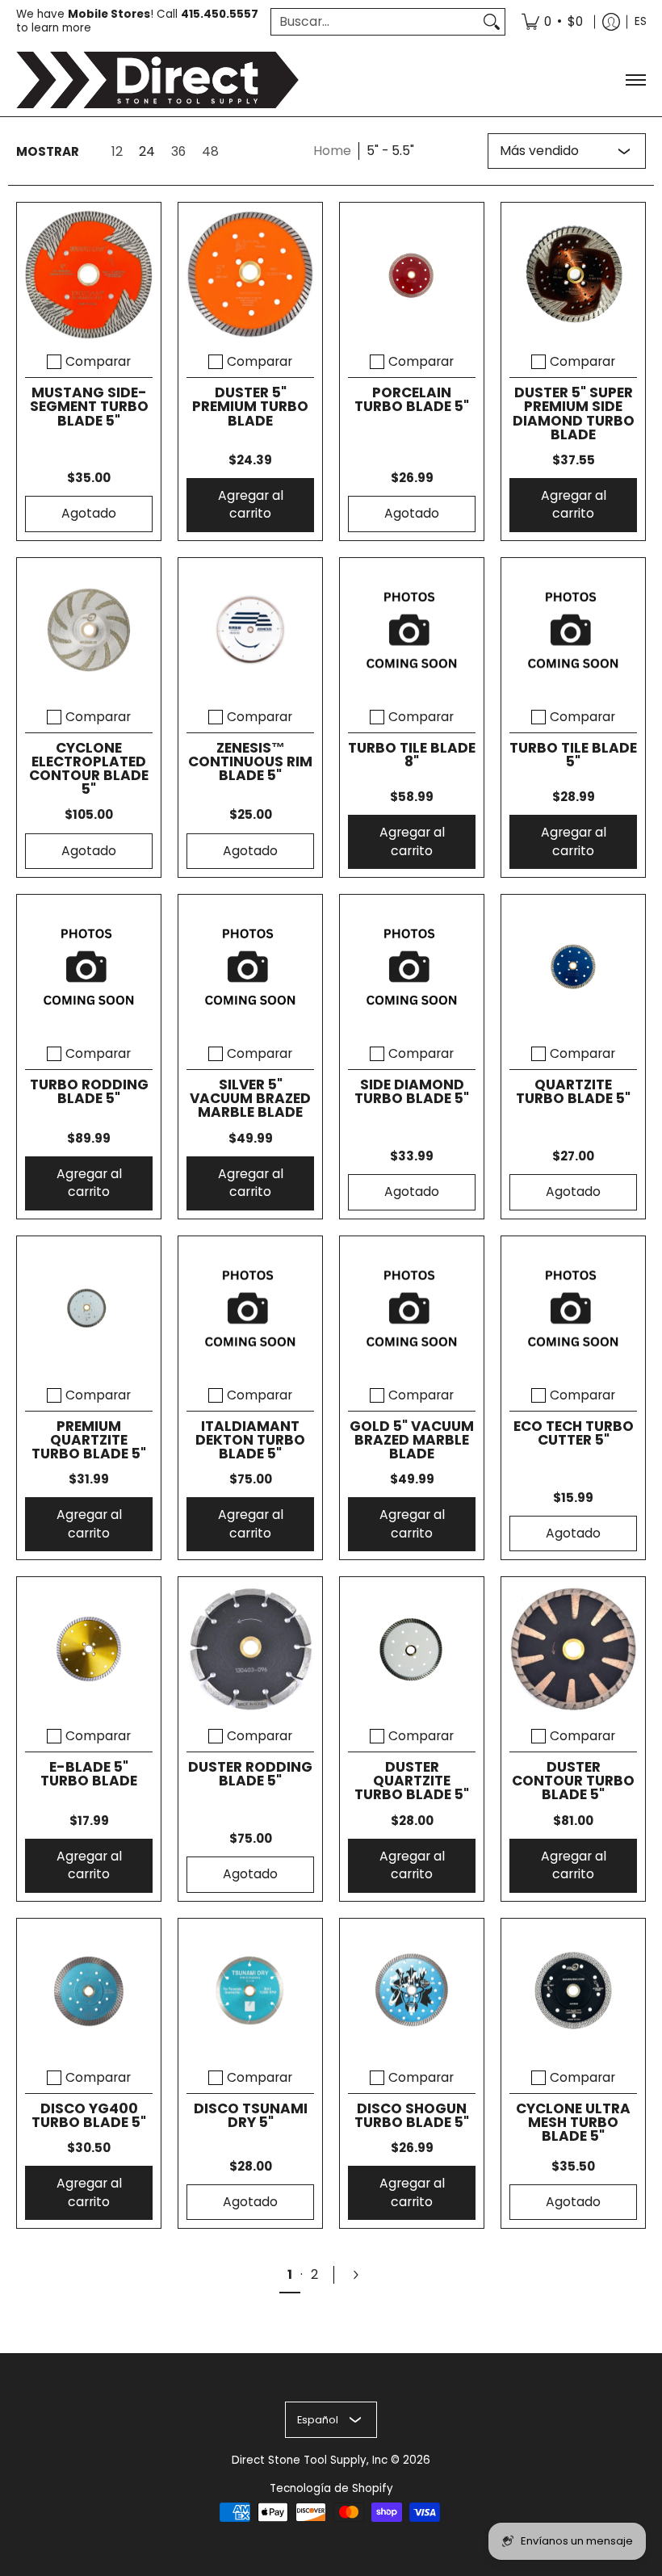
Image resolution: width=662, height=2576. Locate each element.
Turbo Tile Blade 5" (573, 755)
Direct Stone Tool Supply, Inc (310, 2460)
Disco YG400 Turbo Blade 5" (89, 2115)
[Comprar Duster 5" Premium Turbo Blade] (250, 275)
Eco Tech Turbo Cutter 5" (574, 1433)
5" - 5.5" (390, 151)
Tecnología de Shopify (331, 2488)
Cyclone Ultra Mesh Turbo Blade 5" (573, 2122)
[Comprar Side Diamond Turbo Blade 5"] (412, 967)
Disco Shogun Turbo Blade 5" (412, 2115)
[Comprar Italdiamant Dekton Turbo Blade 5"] (250, 1308)
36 (178, 152)
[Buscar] (492, 22)
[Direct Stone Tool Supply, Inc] (157, 80)
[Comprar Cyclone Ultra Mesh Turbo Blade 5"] (573, 1991)
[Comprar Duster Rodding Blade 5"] (250, 1649)
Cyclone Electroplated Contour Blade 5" (89, 768)
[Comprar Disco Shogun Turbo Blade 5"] (412, 1991)
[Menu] (635, 80)
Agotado (89, 513)
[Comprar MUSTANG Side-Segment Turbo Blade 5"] (89, 275)
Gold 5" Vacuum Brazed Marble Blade (412, 1440)
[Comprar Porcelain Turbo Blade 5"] (412, 275)
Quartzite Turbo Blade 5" (573, 1091)
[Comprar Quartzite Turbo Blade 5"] (573, 967)
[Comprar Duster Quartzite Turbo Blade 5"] (412, 1649)
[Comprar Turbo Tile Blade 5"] (573, 630)
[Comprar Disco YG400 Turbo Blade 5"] (89, 1991)
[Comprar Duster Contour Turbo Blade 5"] (573, 1649)
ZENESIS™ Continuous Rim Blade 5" (250, 761)
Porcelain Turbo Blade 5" (412, 399)
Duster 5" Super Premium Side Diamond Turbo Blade (574, 413)
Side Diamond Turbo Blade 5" (412, 1091)
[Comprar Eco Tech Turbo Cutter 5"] (573, 1308)
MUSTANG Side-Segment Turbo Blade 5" (89, 406)
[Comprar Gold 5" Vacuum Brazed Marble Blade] (412, 1308)
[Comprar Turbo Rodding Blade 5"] (89, 967)
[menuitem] (552, 22)
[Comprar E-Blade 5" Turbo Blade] (89, 1649)
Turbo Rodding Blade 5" (89, 1091)
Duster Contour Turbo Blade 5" (573, 1781)
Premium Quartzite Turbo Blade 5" (89, 1440)
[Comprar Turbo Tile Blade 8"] (412, 630)
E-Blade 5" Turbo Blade (89, 1774)
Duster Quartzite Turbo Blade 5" (412, 1781)
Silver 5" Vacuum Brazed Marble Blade (250, 1098)
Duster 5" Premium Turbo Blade (250, 406)
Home (332, 151)
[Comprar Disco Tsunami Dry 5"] (250, 1991)
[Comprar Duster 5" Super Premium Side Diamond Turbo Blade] (573, 275)
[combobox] (375, 22)
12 (117, 152)
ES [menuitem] (641, 21)
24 (147, 152)
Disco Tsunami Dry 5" (251, 2115)
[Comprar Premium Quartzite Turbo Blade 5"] (89, 1308)
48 (210, 152)
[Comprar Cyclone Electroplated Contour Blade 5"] (89, 630)
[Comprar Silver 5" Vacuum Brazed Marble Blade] (250, 967)
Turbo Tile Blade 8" (412, 755)
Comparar (98, 362)
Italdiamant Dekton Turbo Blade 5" (250, 1440)
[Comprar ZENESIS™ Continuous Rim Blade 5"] (250, 630)
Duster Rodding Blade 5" (250, 1774)
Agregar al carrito (251, 505)
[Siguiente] (362, 2275)
